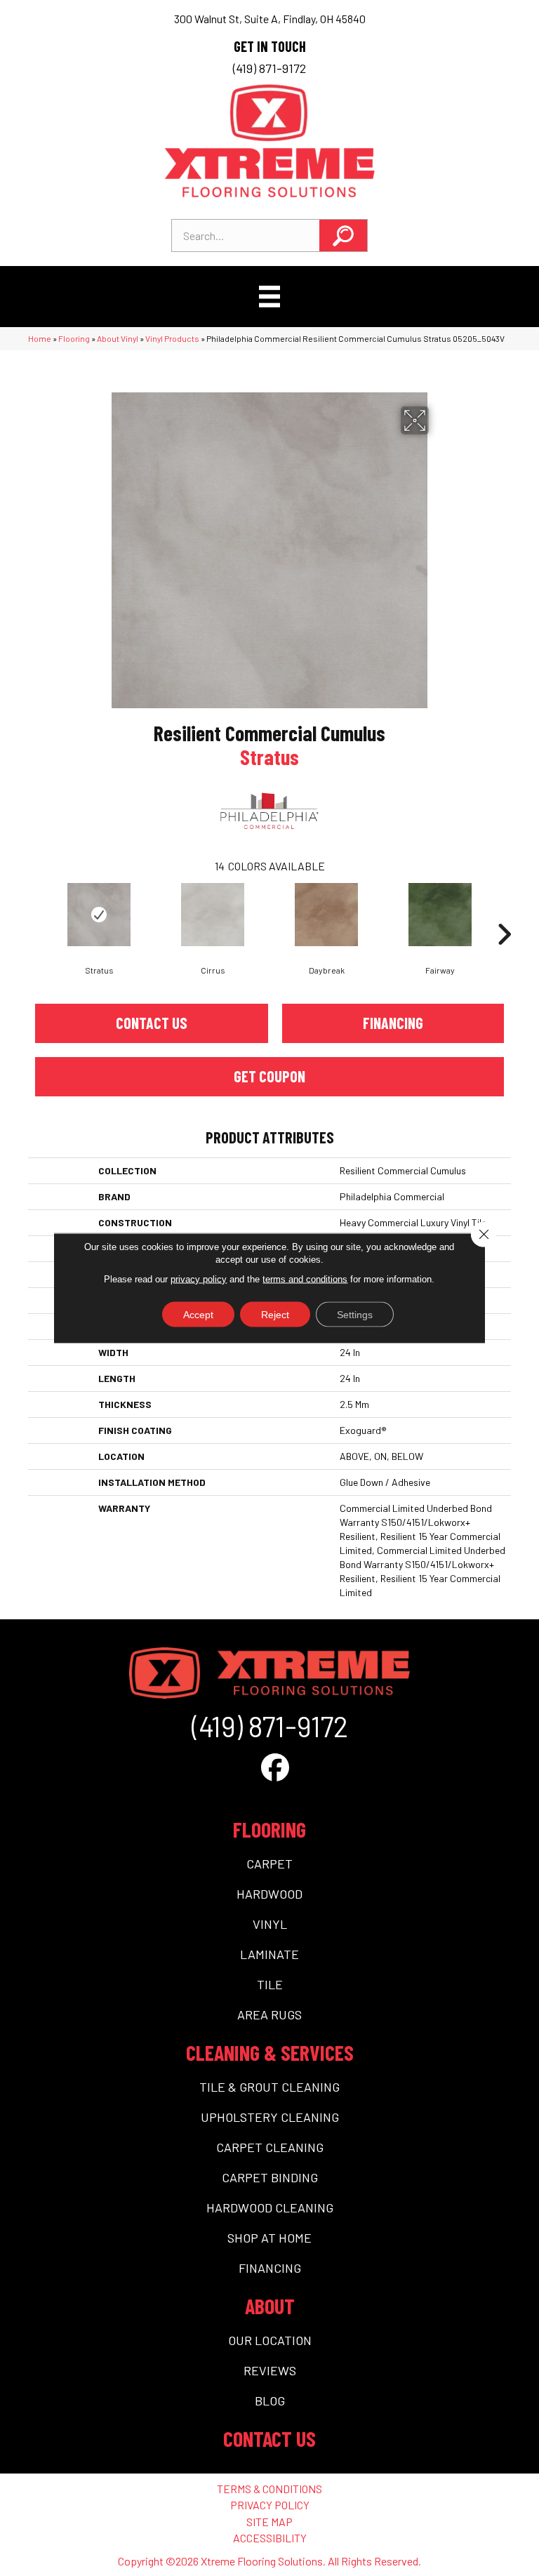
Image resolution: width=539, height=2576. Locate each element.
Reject (275, 1315)
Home (40, 338)
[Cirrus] (213, 915)
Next (504, 913)
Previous (35, 913)
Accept (198, 1315)
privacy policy (199, 1279)
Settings (355, 1315)
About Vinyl (118, 338)
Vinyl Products (172, 338)
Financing (393, 1023)
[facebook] (275, 1767)
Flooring (74, 338)
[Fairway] (440, 915)
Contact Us (152, 1023)
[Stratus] (99, 915)
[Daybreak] (326, 915)
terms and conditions (305, 1279)
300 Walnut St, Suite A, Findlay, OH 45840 (270, 19)
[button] (343, 235)
